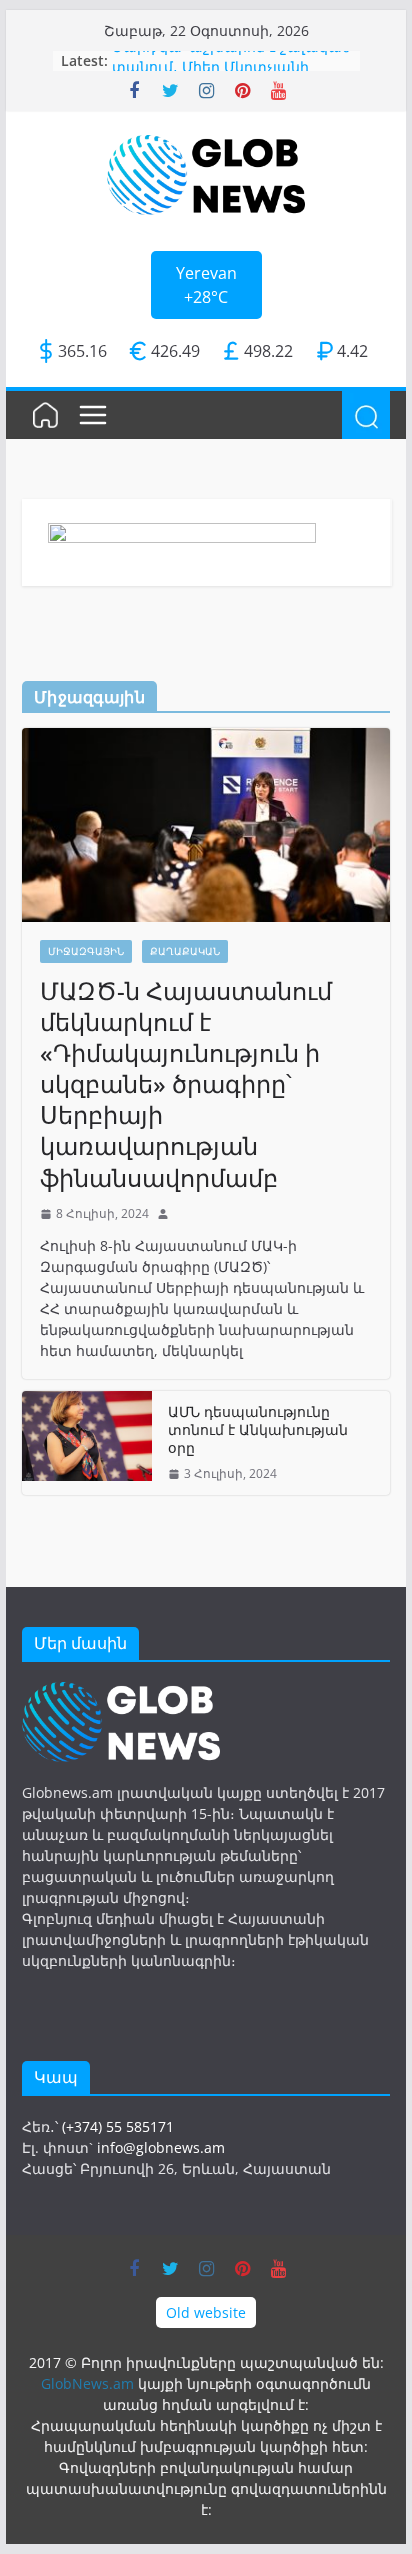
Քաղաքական (185, 951)
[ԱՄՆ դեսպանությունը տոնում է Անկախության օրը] (87, 1443)
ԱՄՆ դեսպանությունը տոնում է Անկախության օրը (258, 1430)
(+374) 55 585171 (118, 2126)
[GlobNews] (45, 415)
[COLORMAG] (121, 1692)
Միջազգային (86, 951)
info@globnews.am (161, 2147)
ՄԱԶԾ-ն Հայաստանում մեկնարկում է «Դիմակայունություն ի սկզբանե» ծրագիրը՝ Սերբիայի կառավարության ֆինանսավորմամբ (186, 1084)
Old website (206, 2312)
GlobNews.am (87, 2383)
